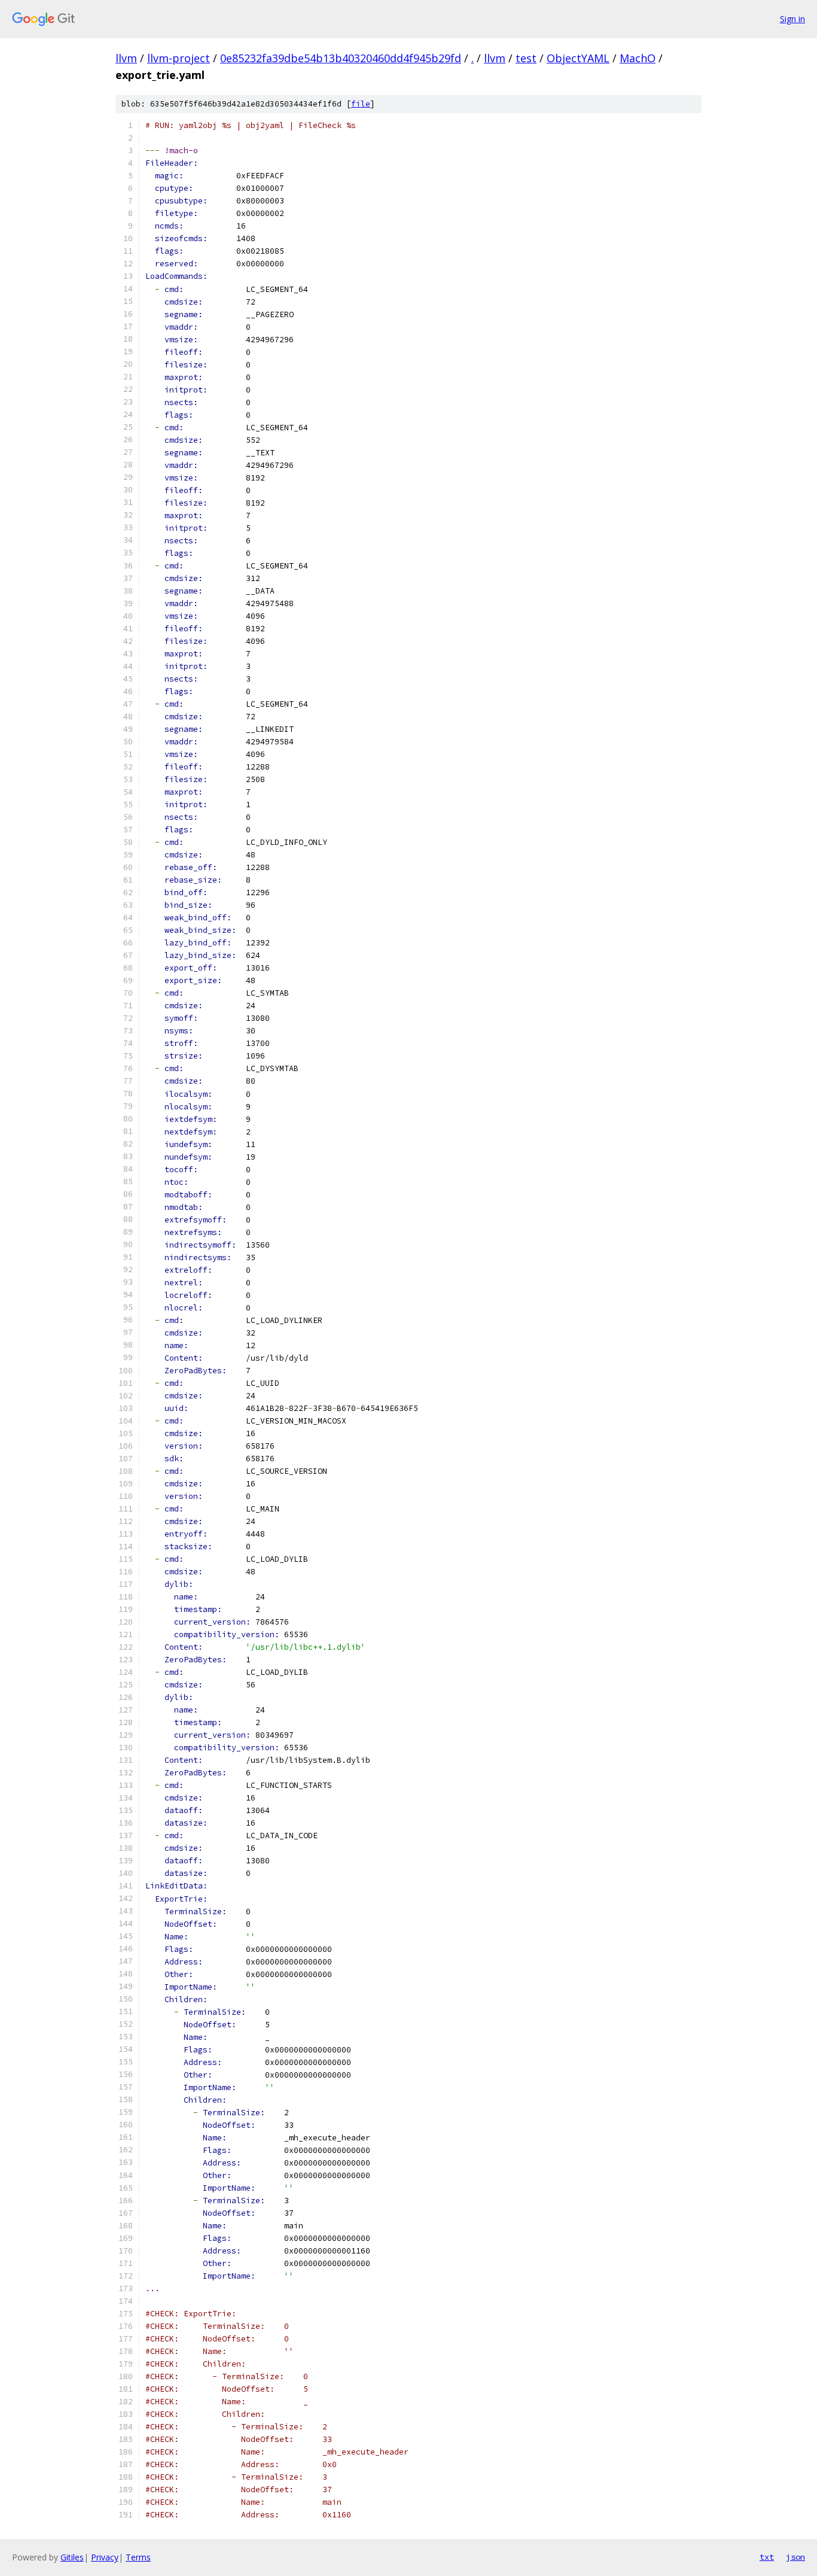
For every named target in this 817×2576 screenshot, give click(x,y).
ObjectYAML (578, 58)
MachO (638, 58)
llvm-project (179, 58)
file (361, 104)
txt (767, 2557)
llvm (126, 58)
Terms (138, 2557)
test (526, 58)
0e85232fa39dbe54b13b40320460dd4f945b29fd (341, 58)
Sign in (792, 19)
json (795, 2557)
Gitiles (72, 2557)
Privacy (105, 2557)
